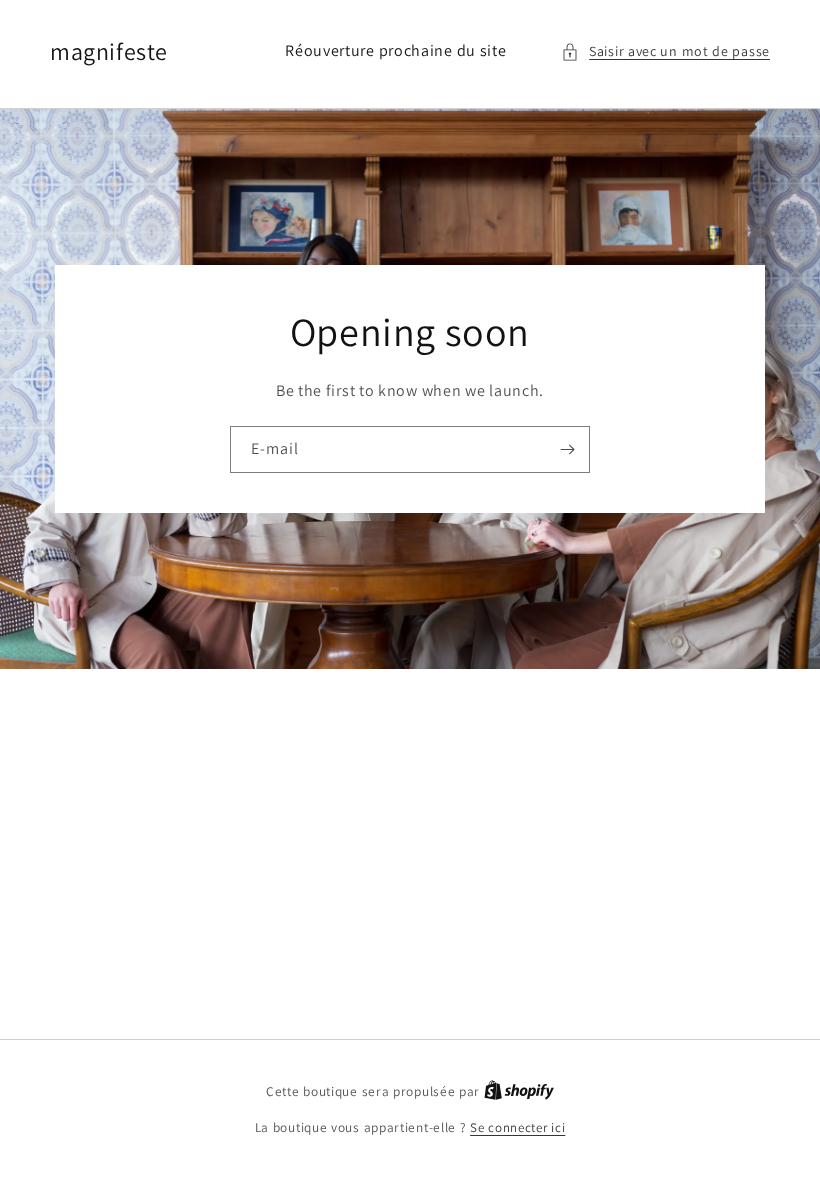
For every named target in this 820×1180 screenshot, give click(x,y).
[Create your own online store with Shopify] (519, 1091)
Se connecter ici (517, 1127)
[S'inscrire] (567, 449)
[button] (665, 51)
